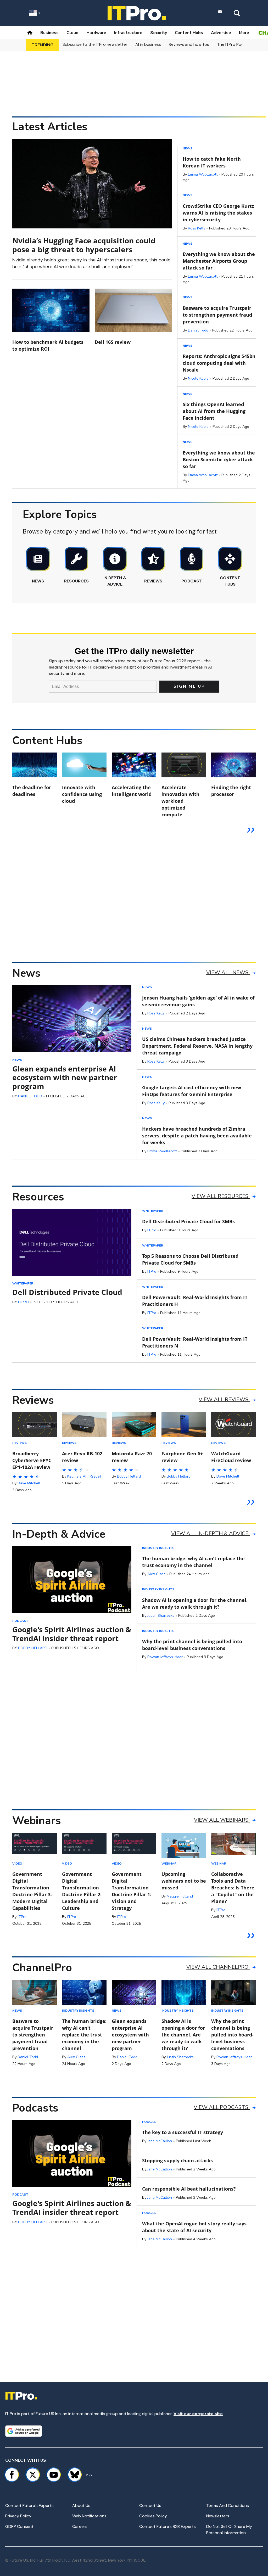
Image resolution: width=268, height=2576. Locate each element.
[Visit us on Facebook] (12, 2475)
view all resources (221, 1196)
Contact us (150, 2505)
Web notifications (89, 2516)
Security (159, 33)
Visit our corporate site (198, 2414)
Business (49, 33)
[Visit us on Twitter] (33, 2475)
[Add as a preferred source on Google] (24, 2431)
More (244, 33)
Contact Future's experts (29, 2505)
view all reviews (224, 1399)
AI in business (148, 44)
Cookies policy (153, 2516)
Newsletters (218, 2516)
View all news (228, 972)
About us (81, 2505)
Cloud (72, 33)
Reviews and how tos (189, 44)
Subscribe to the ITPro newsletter (95, 44)
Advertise (221, 33)
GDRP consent (19, 2526)
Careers (80, 2526)
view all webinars (222, 1820)
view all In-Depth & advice (210, 1533)
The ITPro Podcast (235, 44)
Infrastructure (128, 33)
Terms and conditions (228, 2505)
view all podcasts (222, 2107)
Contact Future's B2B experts (167, 2526)
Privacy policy (18, 2516)
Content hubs (189, 33)
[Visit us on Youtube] (54, 2475)
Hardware (96, 33)
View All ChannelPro (218, 1967)
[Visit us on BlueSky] (72, 2475)
